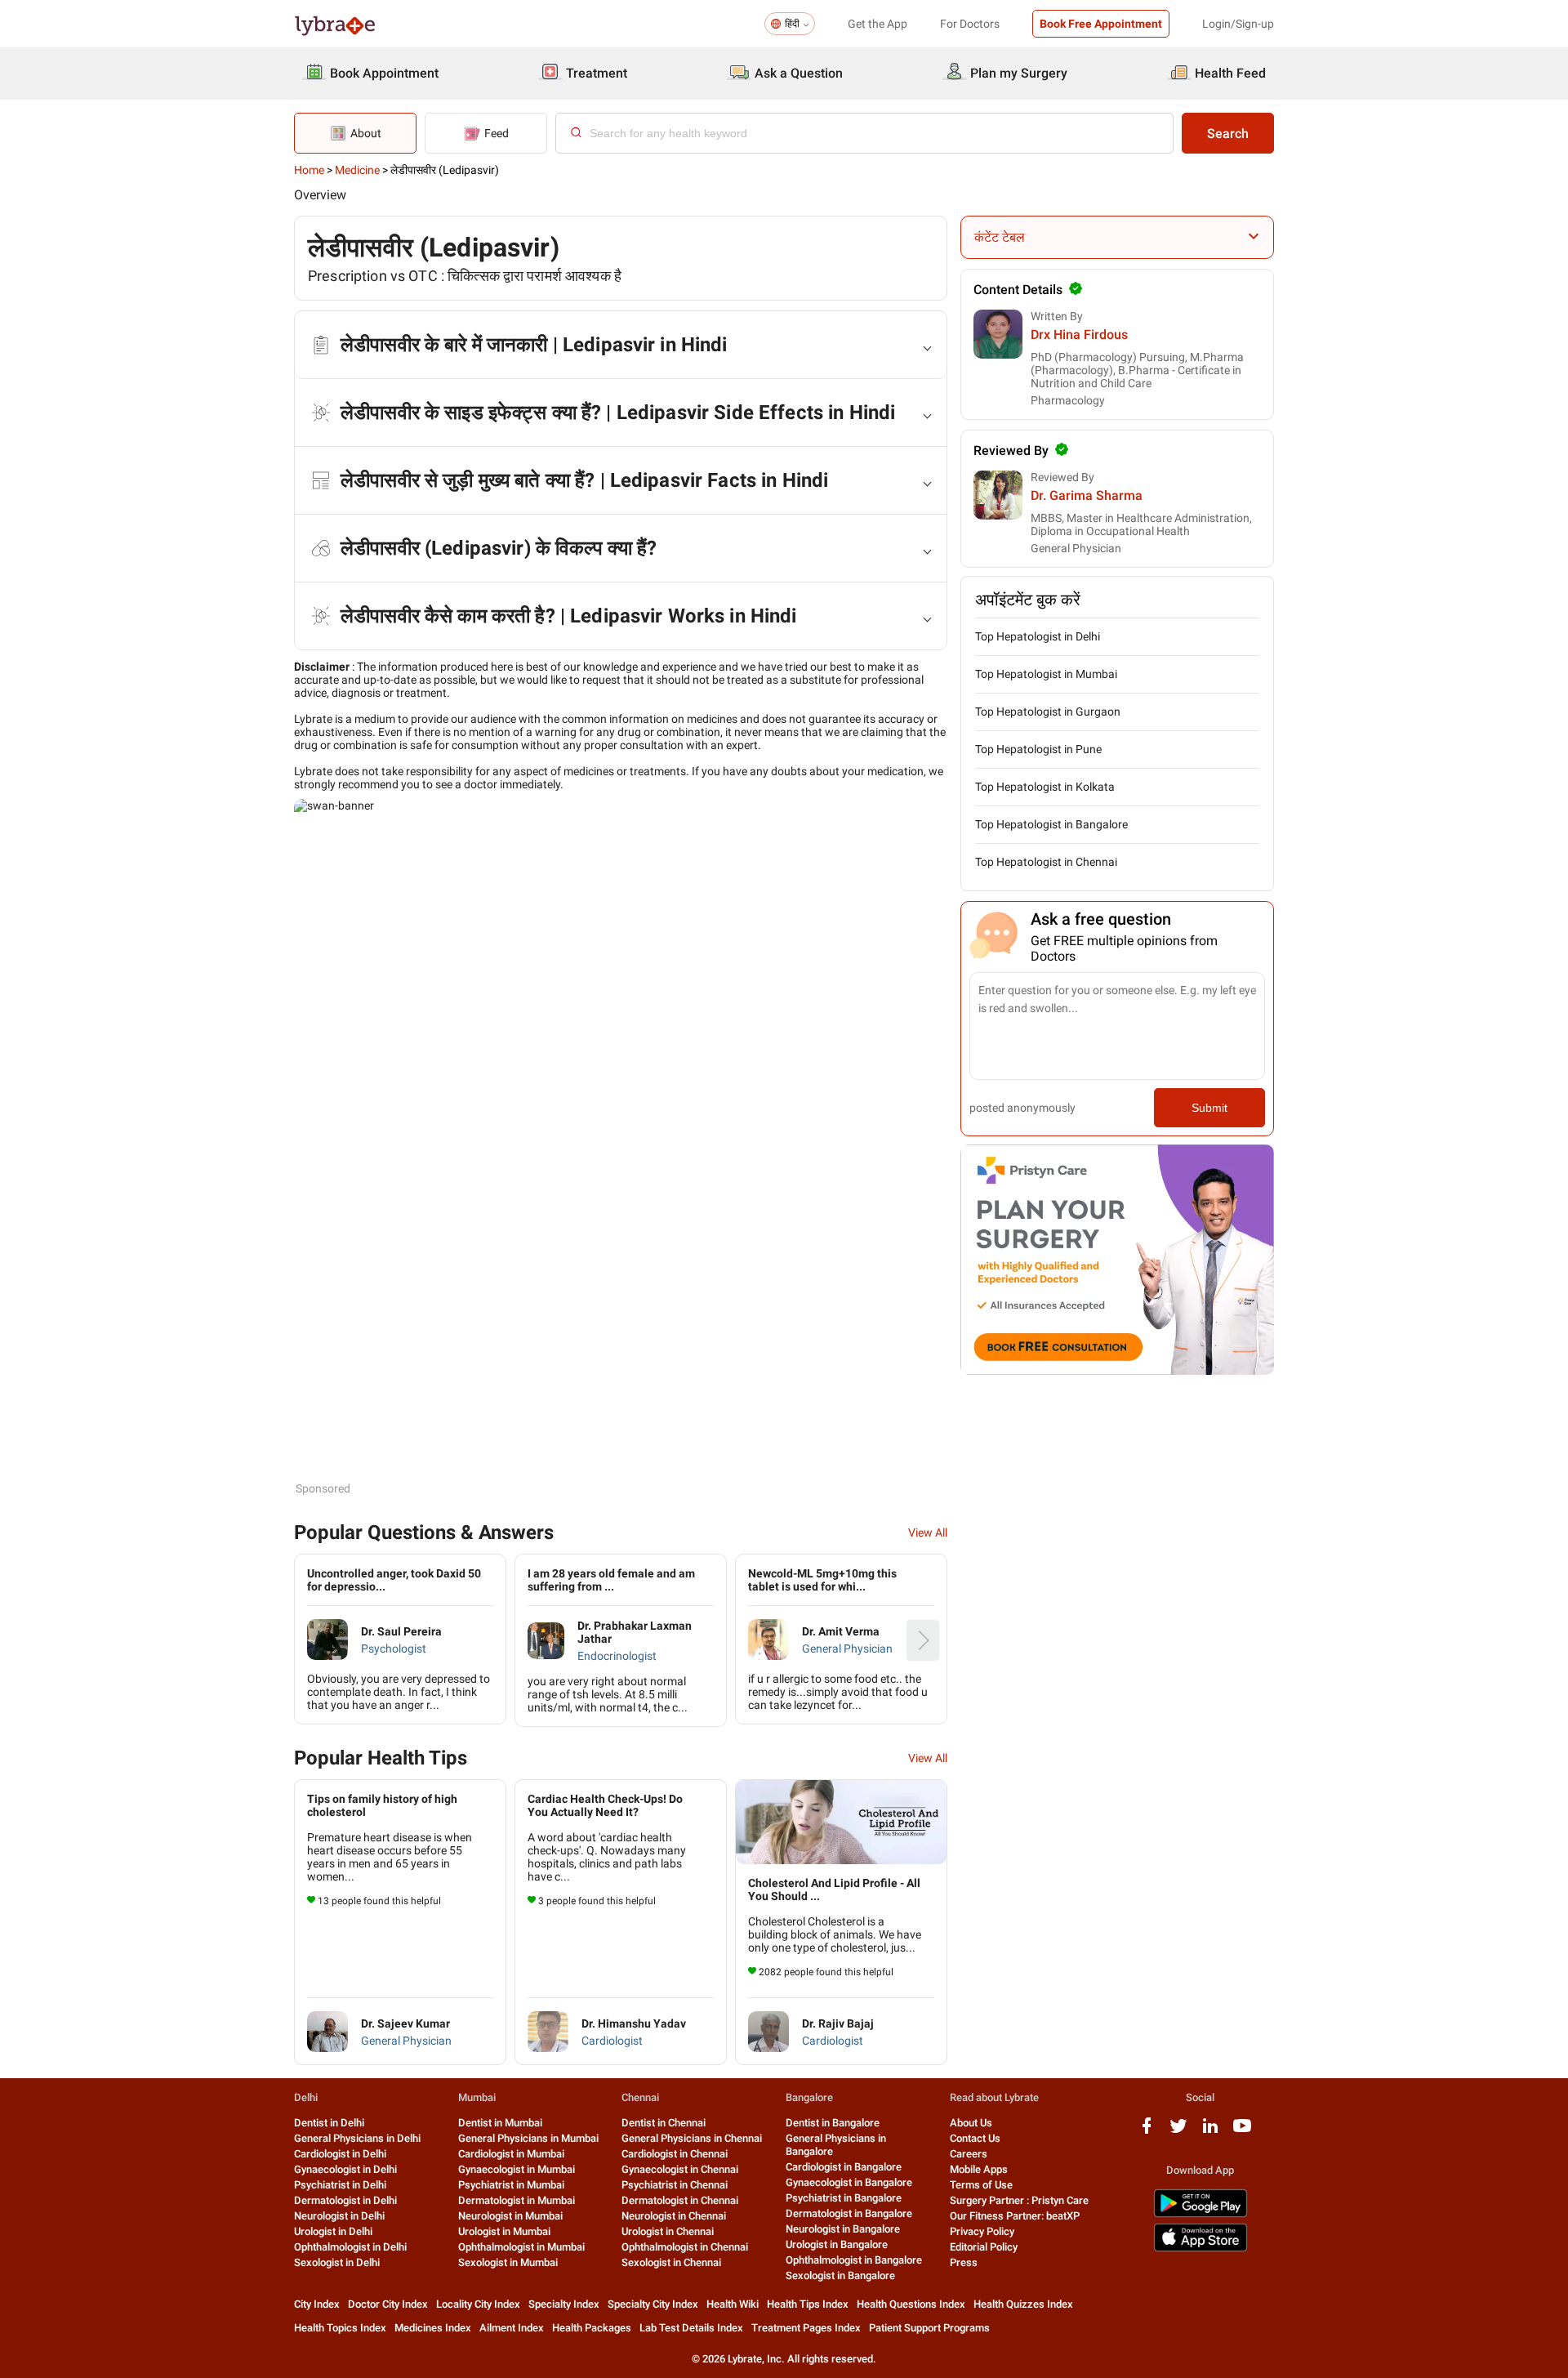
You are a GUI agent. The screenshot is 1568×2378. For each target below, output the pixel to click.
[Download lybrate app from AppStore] (1200, 2249)
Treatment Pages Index (806, 2328)
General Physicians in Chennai (692, 2138)
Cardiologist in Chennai (675, 2154)
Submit (1209, 1108)
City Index (317, 2304)
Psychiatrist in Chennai (675, 2185)
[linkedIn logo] (1210, 2132)
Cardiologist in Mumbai (511, 2154)
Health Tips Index (808, 2304)
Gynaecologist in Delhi (345, 2169)
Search (1228, 134)
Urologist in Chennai (668, 2231)
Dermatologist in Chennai (680, 2200)
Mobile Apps (979, 2169)
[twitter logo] (1178, 2132)
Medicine (357, 170)
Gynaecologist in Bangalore (849, 2182)
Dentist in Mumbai (500, 2123)
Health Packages (592, 2328)
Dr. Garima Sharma (1087, 495)
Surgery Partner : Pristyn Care (1019, 2200)
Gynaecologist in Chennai (680, 2169)
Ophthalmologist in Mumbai (521, 2247)
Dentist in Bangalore (833, 2123)
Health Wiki (733, 2304)
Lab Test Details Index (691, 2328)
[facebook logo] (1147, 2132)
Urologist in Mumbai (504, 2231)
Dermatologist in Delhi (345, 2200)
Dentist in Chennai (664, 2123)
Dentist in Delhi (329, 2123)
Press (964, 2262)
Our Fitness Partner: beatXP (1015, 2216)
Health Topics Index (340, 2328)
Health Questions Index (911, 2304)
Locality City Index (478, 2304)
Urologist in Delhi (333, 2231)
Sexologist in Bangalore (840, 2275)
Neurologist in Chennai (674, 2216)
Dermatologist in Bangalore (849, 2213)
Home (309, 170)
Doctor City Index (388, 2304)
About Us (971, 2123)
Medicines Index (433, 2328)
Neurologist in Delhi (339, 2216)
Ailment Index (512, 2328)
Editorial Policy (984, 2247)
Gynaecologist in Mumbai (517, 2169)
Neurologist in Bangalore (843, 2229)
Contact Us (975, 2138)
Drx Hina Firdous (1079, 335)
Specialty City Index (653, 2304)
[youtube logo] (1242, 2132)
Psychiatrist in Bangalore (844, 2198)
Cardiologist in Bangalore (844, 2167)
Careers (969, 2154)
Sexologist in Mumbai (508, 2262)
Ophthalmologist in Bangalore (854, 2260)
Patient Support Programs (929, 2328)
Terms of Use (981, 2185)
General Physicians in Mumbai (528, 2138)
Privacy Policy (982, 2231)
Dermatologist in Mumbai (517, 2200)
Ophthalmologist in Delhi (350, 2247)
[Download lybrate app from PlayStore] (1200, 2214)
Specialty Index (564, 2304)
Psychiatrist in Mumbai (511, 2185)
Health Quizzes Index (1023, 2304)
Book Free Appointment (1101, 24)
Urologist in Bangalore (837, 2244)
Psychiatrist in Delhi (340, 2185)
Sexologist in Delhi (337, 2262)
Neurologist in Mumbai (510, 2216)
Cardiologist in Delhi (340, 2154)
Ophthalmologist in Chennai (685, 2247)
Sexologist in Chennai (671, 2262)
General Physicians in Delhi (357, 2138)
